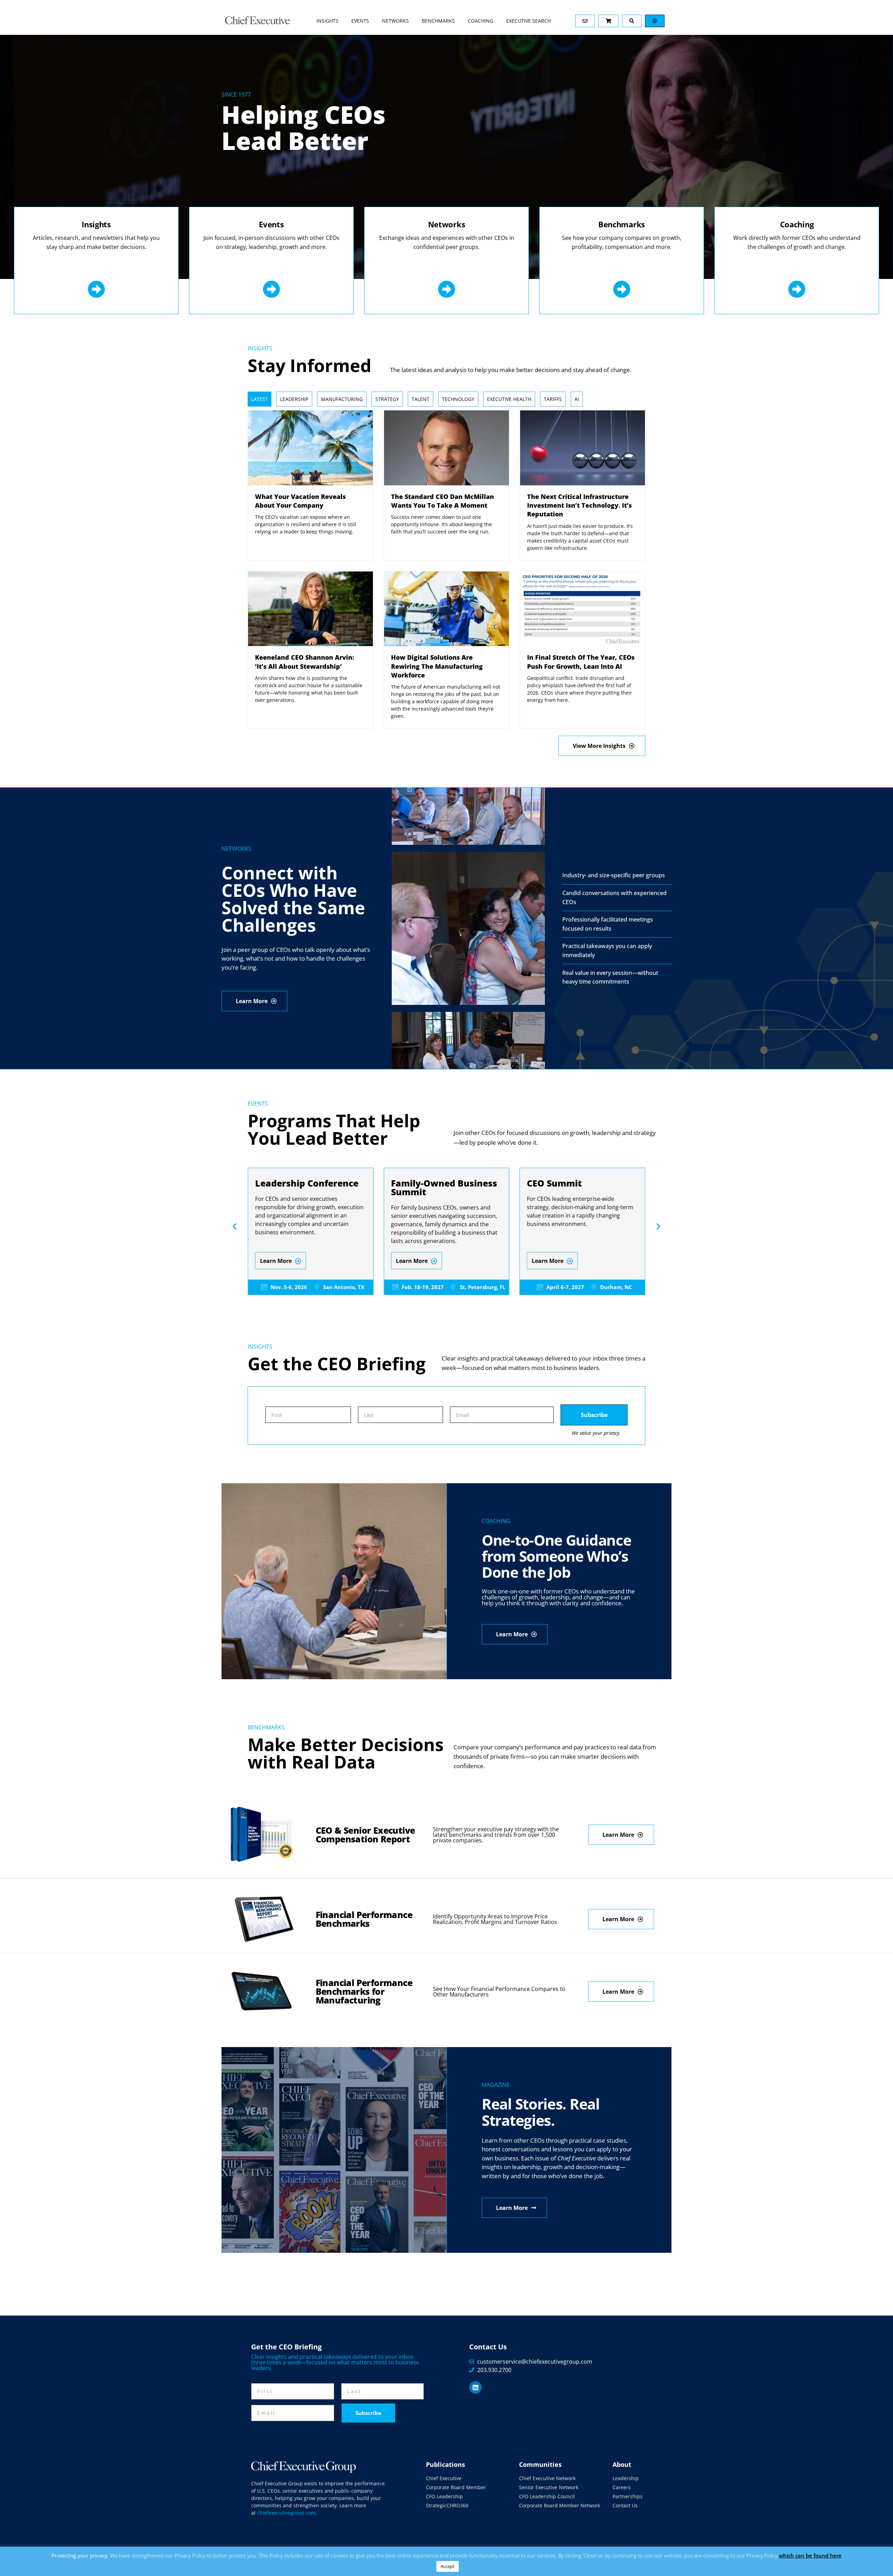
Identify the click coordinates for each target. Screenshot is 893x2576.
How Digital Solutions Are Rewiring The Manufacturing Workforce (437, 666)
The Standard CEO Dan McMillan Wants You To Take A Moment (442, 501)
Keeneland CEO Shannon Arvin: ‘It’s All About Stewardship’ (305, 662)
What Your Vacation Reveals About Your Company (300, 501)
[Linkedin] (475, 2387)
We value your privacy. (596, 1433)
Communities (540, 2464)
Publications (445, 2464)
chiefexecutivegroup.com (286, 2513)
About (622, 2464)
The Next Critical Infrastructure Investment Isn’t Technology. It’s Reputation (579, 505)
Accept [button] (448, 2566)
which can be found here (810, 2555)
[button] (235, 1226)
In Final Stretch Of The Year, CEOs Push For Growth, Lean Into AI (581, 662)
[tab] (260, 399)
